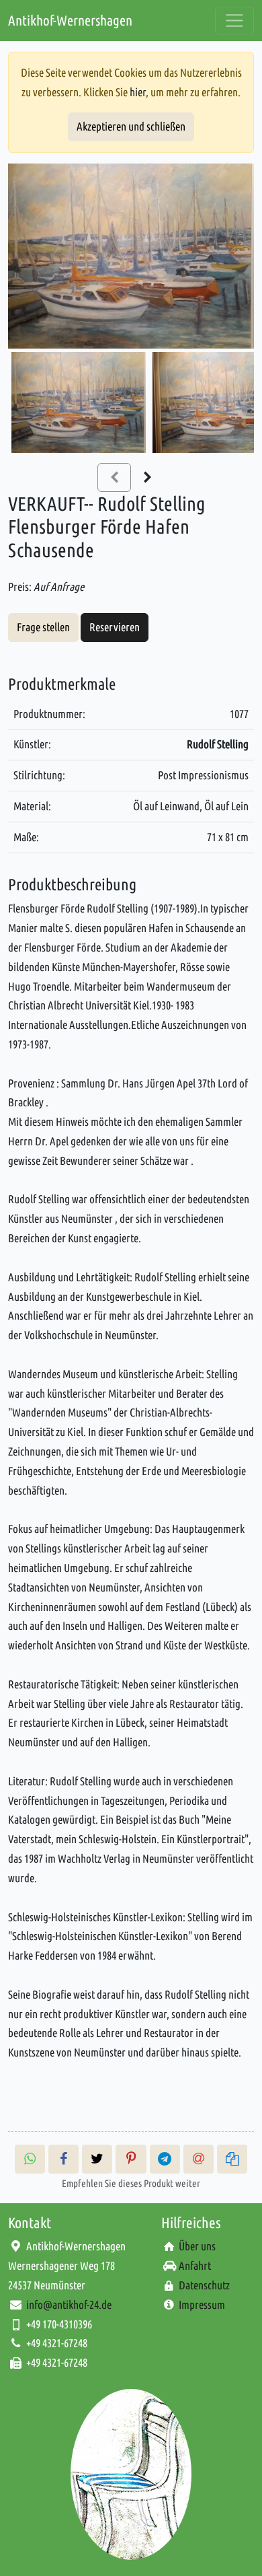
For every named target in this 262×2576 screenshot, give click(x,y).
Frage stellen (43, 627)
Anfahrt (195, 2265)
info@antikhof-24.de (69, 2304)
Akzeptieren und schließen (131, 126)
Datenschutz (204, 2285)
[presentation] (148, 477)
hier (138, 92)
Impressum (202, 2304)
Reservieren (115, 627)
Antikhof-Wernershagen (70, 20)
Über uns (197, 2246)
